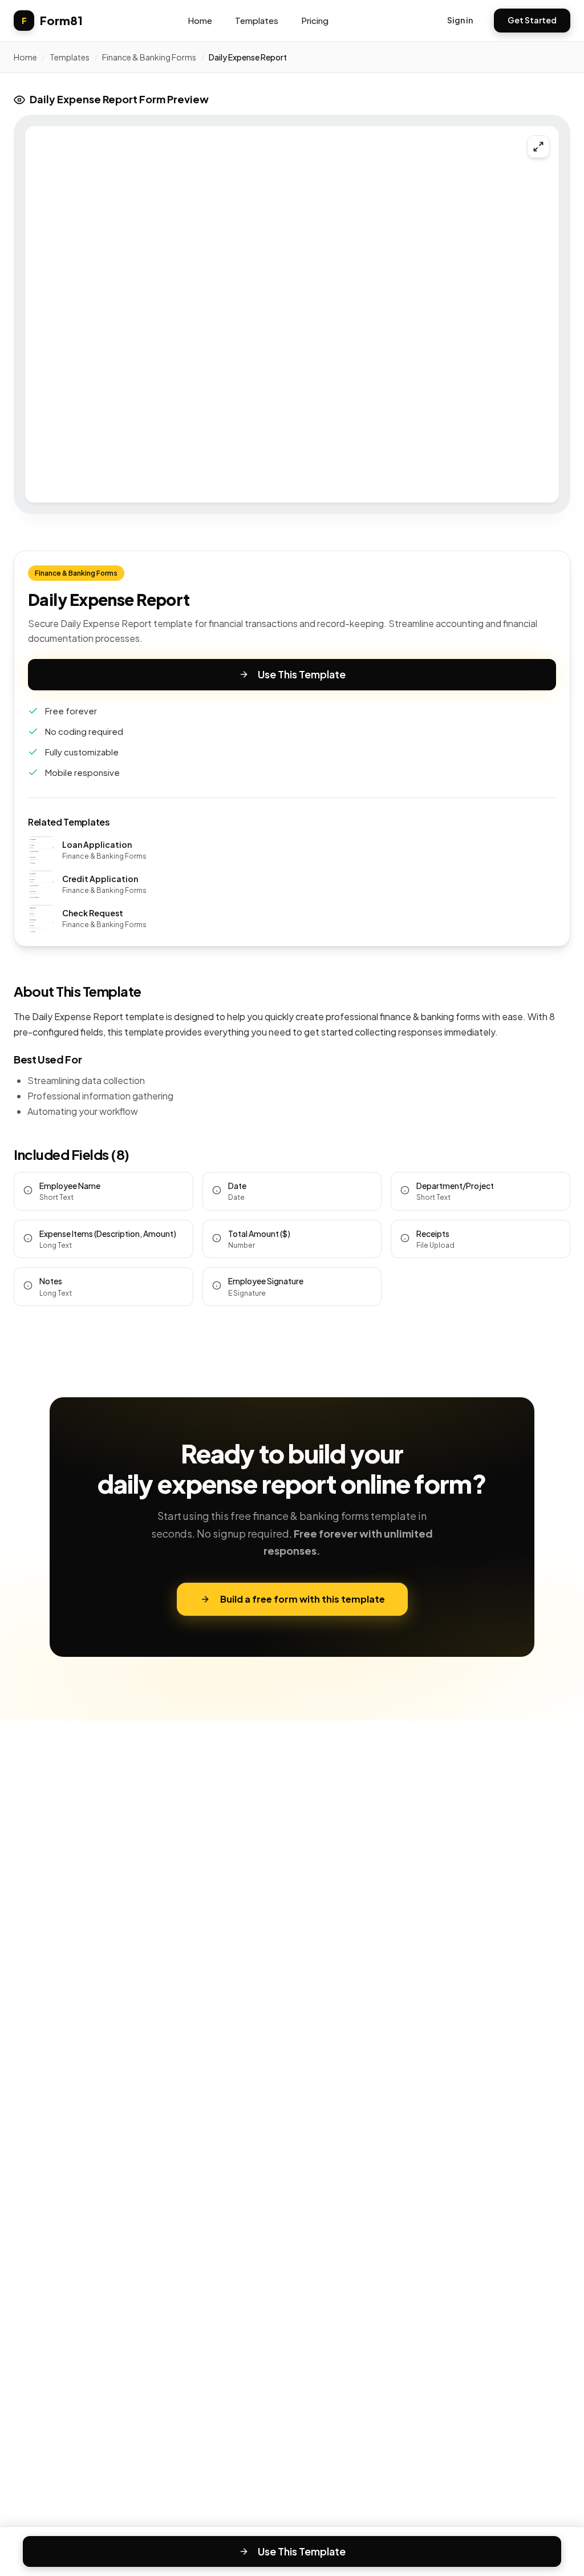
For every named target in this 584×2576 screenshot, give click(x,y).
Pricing (315, 20)
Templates (257, 20)
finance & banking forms (430, 1016)
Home (200, 20)
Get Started (532, 20)
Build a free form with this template (303, 1599)
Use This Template (302, 674)
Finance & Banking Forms (149, 57)
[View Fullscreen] (538, 147)
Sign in (460, 20)
